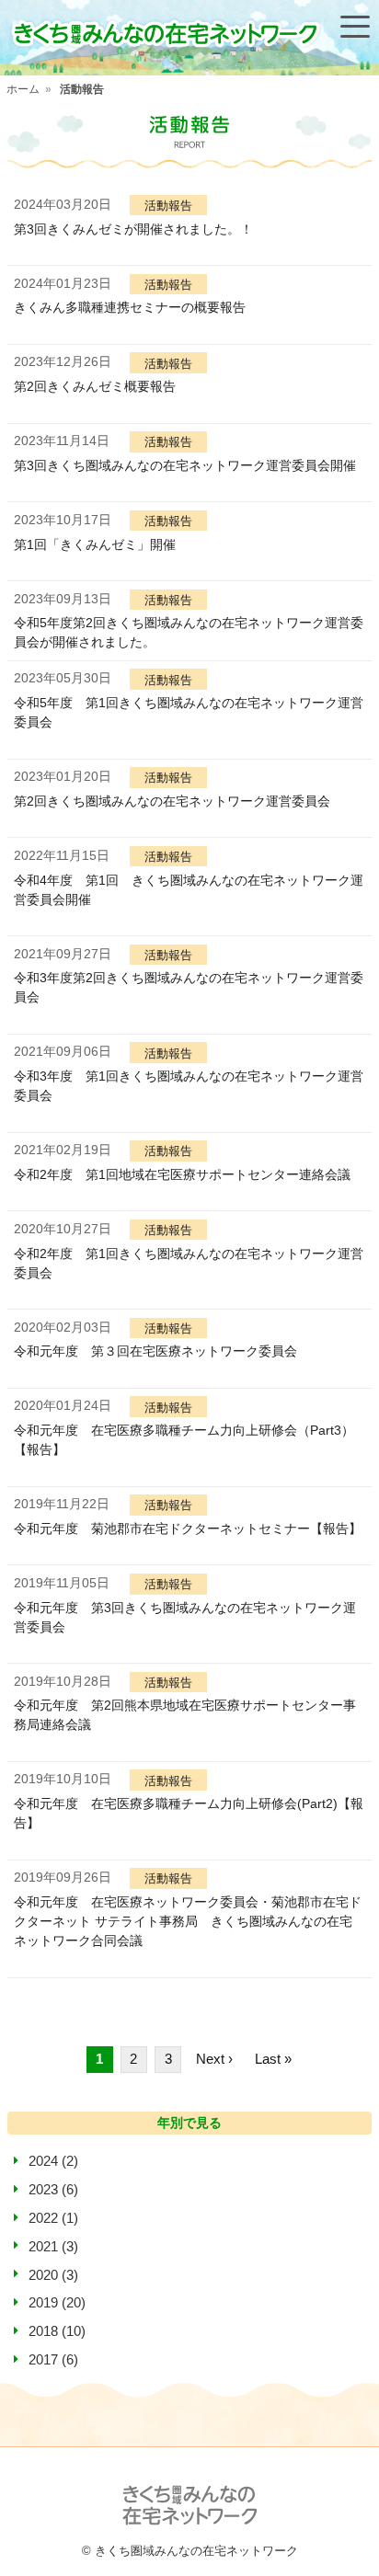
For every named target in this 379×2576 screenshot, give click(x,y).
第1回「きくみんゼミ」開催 (95, 544)
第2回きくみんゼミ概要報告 (95, 386)
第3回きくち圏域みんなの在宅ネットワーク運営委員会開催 (185, 465)
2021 (43, 2246)
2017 (43, 2359)
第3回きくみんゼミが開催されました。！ (133, 229)
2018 (43, 2331)
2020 (43, 2275)
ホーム (23, 89)
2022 (43, 2218)
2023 (43, 2189)
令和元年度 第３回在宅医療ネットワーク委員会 (155, 1351)
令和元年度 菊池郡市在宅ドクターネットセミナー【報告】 (188, 1528)
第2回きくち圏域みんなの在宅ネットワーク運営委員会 (172, 801)
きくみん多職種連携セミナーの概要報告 (130, 307)
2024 (43, 2161)
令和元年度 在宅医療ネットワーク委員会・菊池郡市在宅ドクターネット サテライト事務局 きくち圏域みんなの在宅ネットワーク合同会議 (188, 1921)
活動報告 (82, 89)
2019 (43, 2302)
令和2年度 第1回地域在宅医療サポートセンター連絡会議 (182, 1174)
